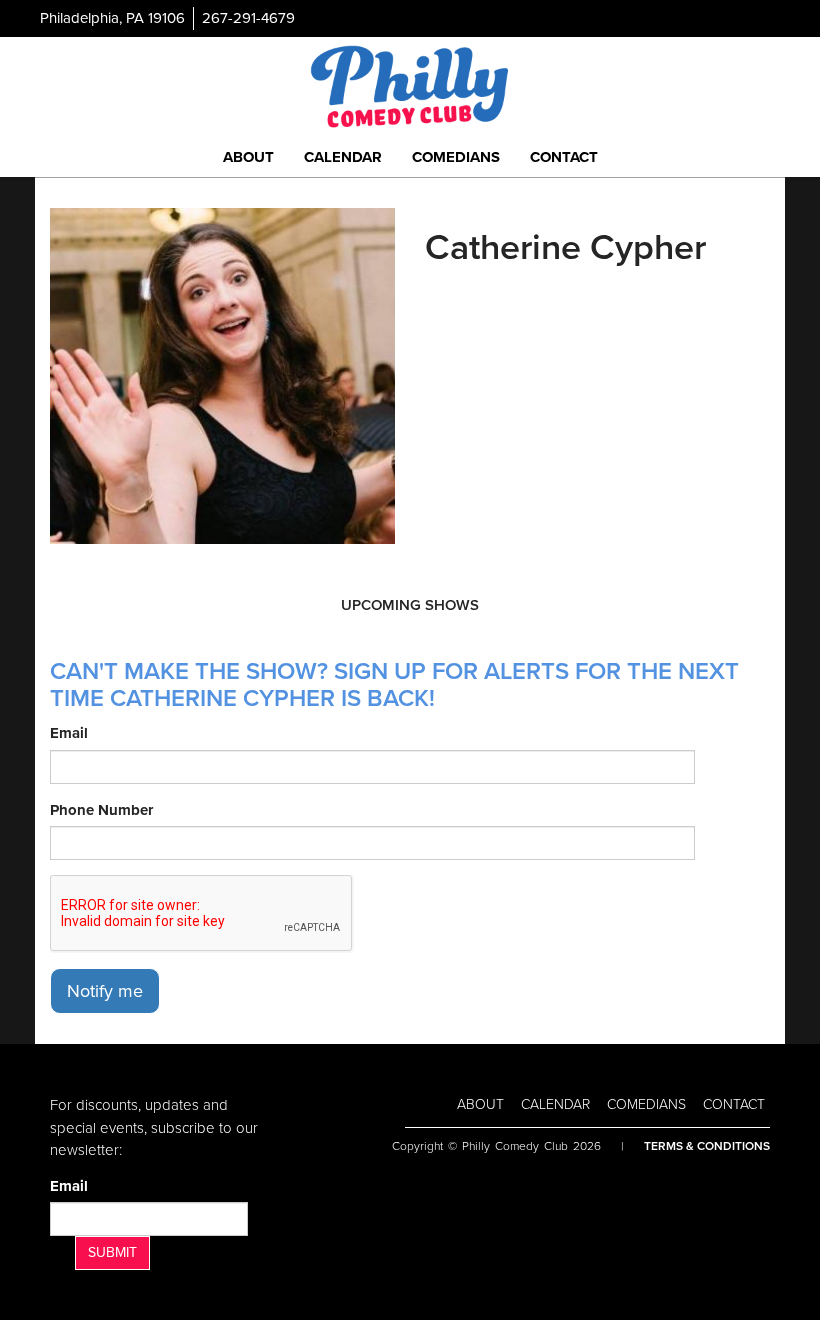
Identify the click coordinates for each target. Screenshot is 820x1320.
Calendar (343, 157)
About (248, 157)
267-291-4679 (248, 18)
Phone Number (101, 810)
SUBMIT (112, 1252)
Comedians (456, 157)
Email (69, 733)
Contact (564, 157)
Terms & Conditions (707, 1146)
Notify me (105, 991)
